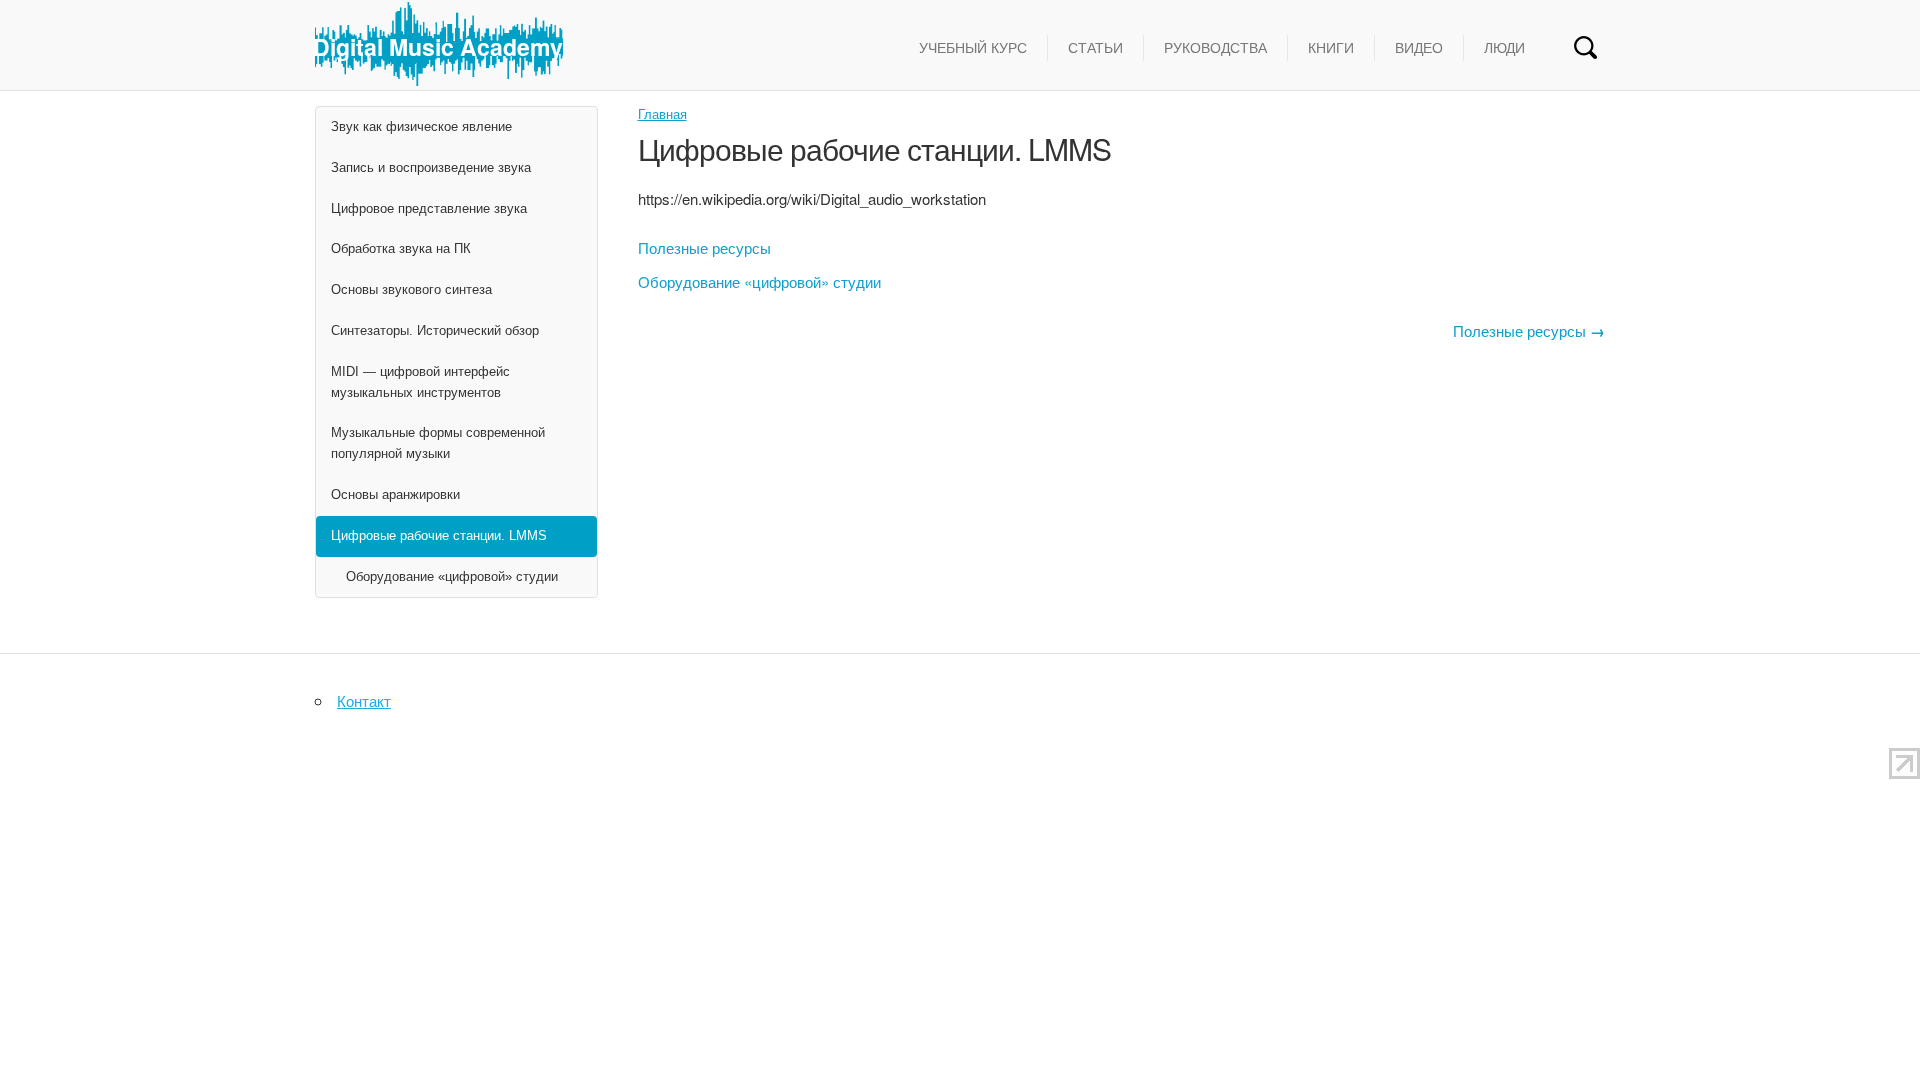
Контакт (364, 700)
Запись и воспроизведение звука (431, 167)
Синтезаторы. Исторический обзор (435, 330)
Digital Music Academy (438, 46)
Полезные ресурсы (704, 247)
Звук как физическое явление (421, 126)
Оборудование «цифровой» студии (759, 281)
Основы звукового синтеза (411, 289)
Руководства (1215, 48)
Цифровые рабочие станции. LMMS (439, 535)
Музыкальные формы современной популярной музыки (438, 443)
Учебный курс (973, 48)
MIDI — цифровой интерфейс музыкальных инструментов (420, 382)
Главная (662, 113)
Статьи (1095, 48)
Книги (1331, 48)
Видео (1419, 48)
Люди (1504, 48)
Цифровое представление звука (429, 208)
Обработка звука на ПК (401, 248)
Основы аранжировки (395, 494)
